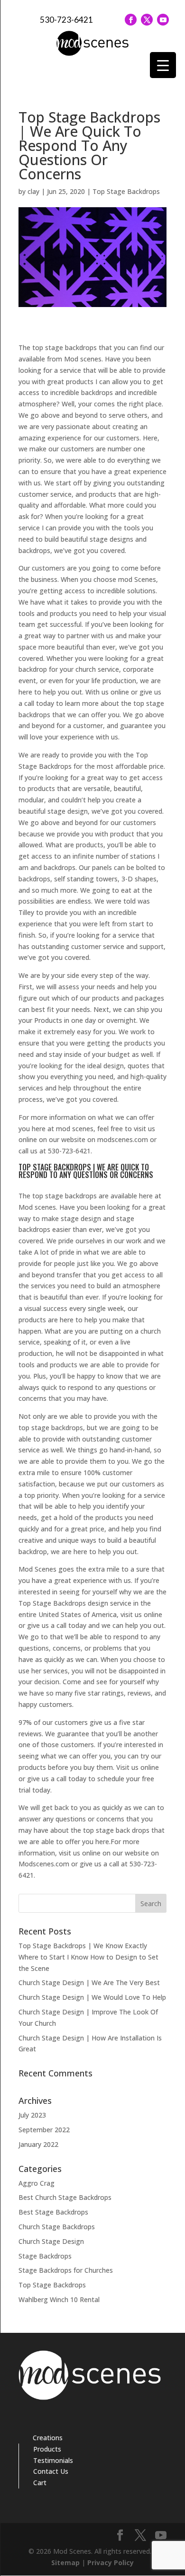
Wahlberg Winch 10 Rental (59, 2299)
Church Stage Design (51, 2241)
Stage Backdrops (45, 2256)
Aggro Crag (37, 2183)
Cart (40, 2483)
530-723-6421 (66, 20)
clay (33, 191)
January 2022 (38, 2144)
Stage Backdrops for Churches (66, 2270)
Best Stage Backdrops (53, 2212)
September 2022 (44, 2130)
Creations (48, 2438)
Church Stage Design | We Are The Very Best (89, 1983)
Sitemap (65, 2563)
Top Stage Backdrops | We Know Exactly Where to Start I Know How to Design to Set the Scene (88, 1957)
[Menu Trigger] (163, 65)
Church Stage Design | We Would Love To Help (92, 1997)
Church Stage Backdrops (57, 2227)
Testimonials (53, 2460)
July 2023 (32, 2115)
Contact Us (51, 2471)
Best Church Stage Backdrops (65, 2197)
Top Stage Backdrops (126, 191)
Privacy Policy (111, 2563)
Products (47, 2449)
